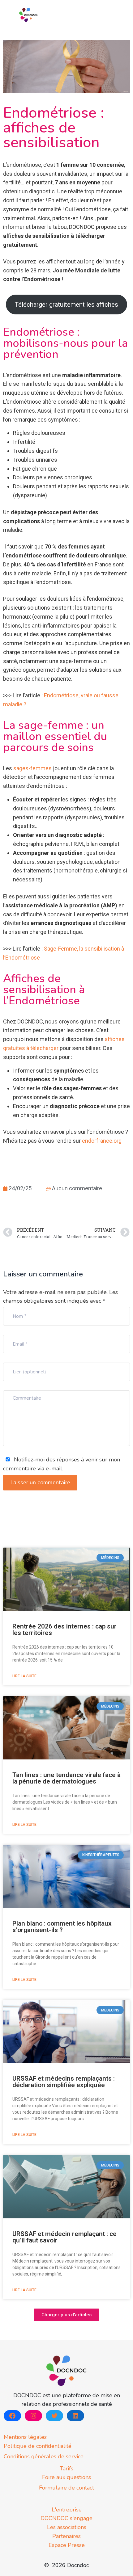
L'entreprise (67, 2510)
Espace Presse (67, 2545)
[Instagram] (33, 2416)
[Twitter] (54, 2416)
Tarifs (66, 2469)
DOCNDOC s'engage (66, 2518)
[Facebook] (12, 2416)
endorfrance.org (102, 1141)
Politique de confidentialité (38, 2446)
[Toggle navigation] (125, 13)
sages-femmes (32, 768)
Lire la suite (24, 1676)
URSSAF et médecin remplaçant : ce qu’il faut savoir (64, 2237)
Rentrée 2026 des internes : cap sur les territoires (64, 1630)
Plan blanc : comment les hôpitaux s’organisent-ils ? (62, 1927)
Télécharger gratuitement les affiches (66, 305)
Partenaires (66, 2536)
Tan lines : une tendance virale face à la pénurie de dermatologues (66, 1778)
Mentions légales (25, 2437)
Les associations (67, 2527)
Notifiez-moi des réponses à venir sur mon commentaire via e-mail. (62, 1464)
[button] (66, 2315)
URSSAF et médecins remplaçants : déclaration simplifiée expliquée (64, 2082)
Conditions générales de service (44, 2456)
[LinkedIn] (75, 2416)
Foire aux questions (66, 2477)
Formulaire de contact (66, 2488)
